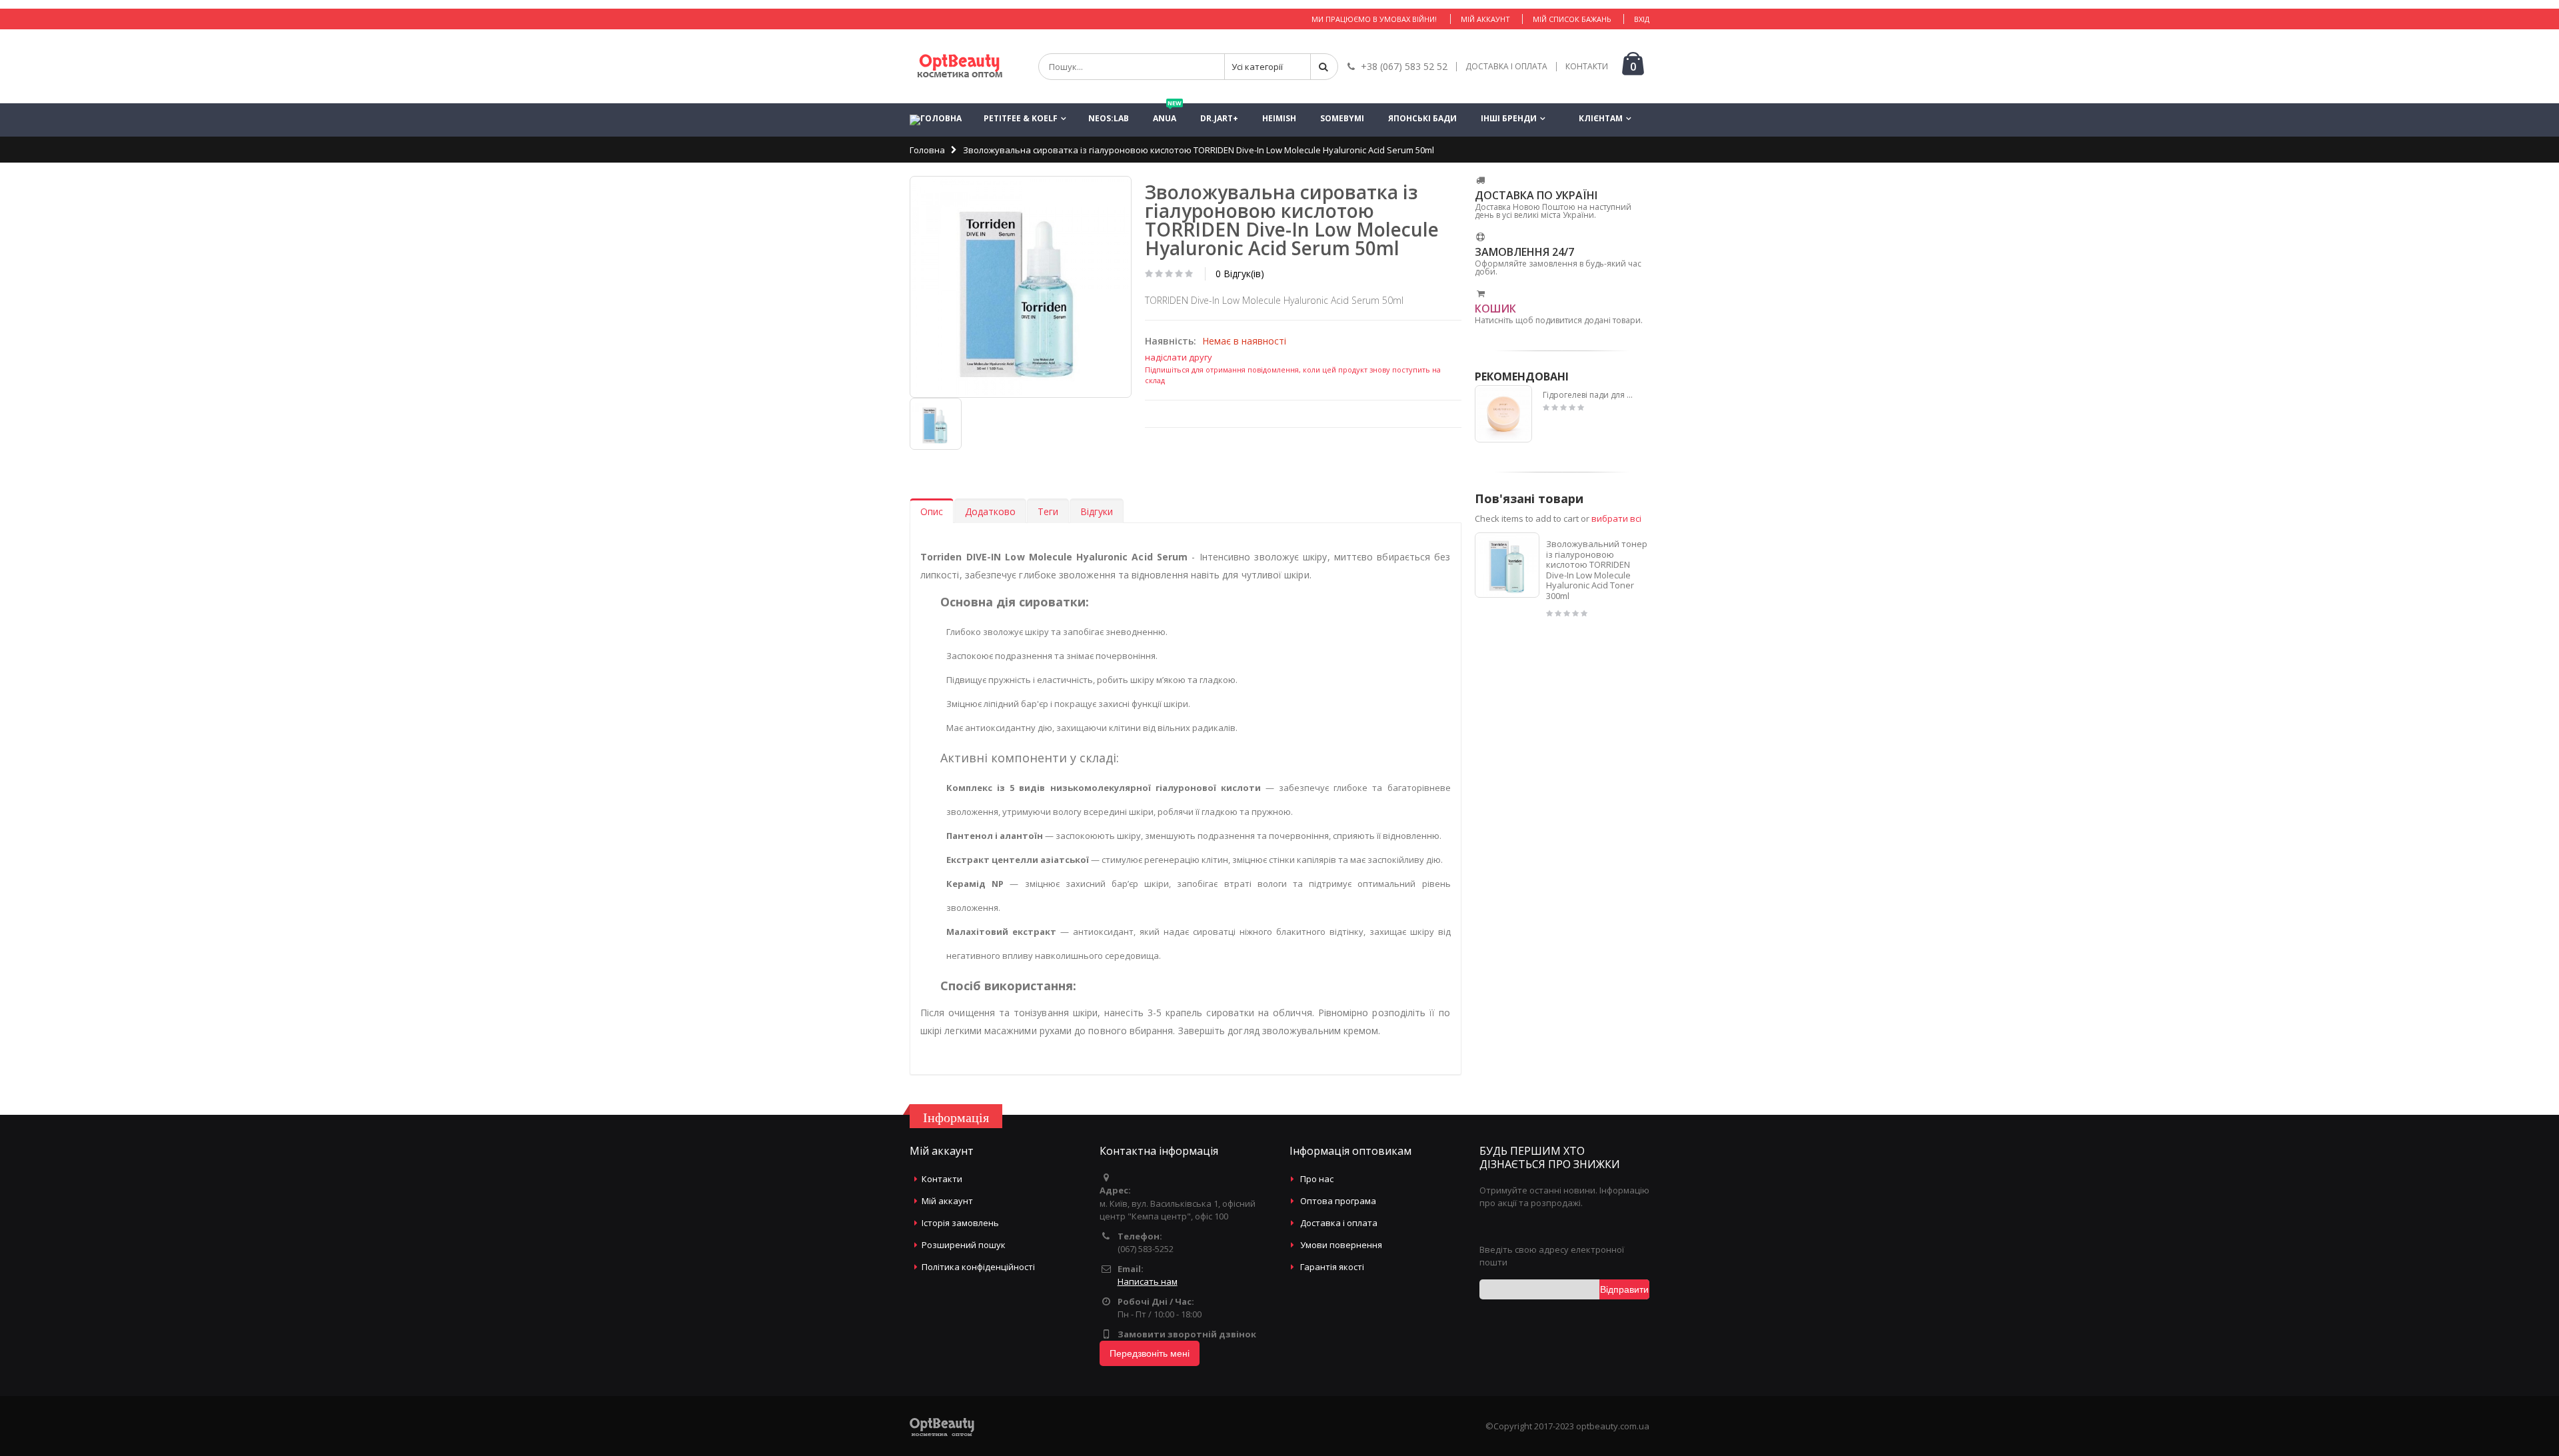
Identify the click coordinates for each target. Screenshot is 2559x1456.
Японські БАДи (1422, 118)
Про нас (1317, 1179)
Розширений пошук (964, 1245)
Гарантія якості (1332, 1267)
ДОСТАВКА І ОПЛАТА (1506, 67)
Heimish (1279, 118)
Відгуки (1097, 511)
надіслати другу (1179, 357)
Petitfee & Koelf (1021, 118)
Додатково (990, 511)
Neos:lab (1109, 118)
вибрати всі (1616, 518)
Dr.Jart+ (1219, 118)
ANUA (1167, 114)
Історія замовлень (960, 1223)
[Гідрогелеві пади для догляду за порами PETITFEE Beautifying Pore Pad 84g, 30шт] (1504, 414)
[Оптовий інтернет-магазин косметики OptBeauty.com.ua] (960, 66)
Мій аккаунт (1485, 19)
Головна (927, 150)
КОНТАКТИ (1587, 67)
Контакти (942, 1179)
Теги (1048, 511)
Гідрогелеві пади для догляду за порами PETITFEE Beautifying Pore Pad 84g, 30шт (1590, 395)
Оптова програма (1338, 1201)
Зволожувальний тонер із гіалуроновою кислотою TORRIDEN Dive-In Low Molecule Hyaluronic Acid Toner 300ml (1597, 570)
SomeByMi (1342, 118)
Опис (932, 511)
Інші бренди (1509, 118)
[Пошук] (1324, 67)
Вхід (1642, 19)
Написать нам (1148, 1281)
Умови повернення (1341, 1245)
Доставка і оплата (1339, 1223)
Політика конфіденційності (978, 1267)
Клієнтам (1601, 118)
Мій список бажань (1572, 19)
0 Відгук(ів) (1240, 274)
